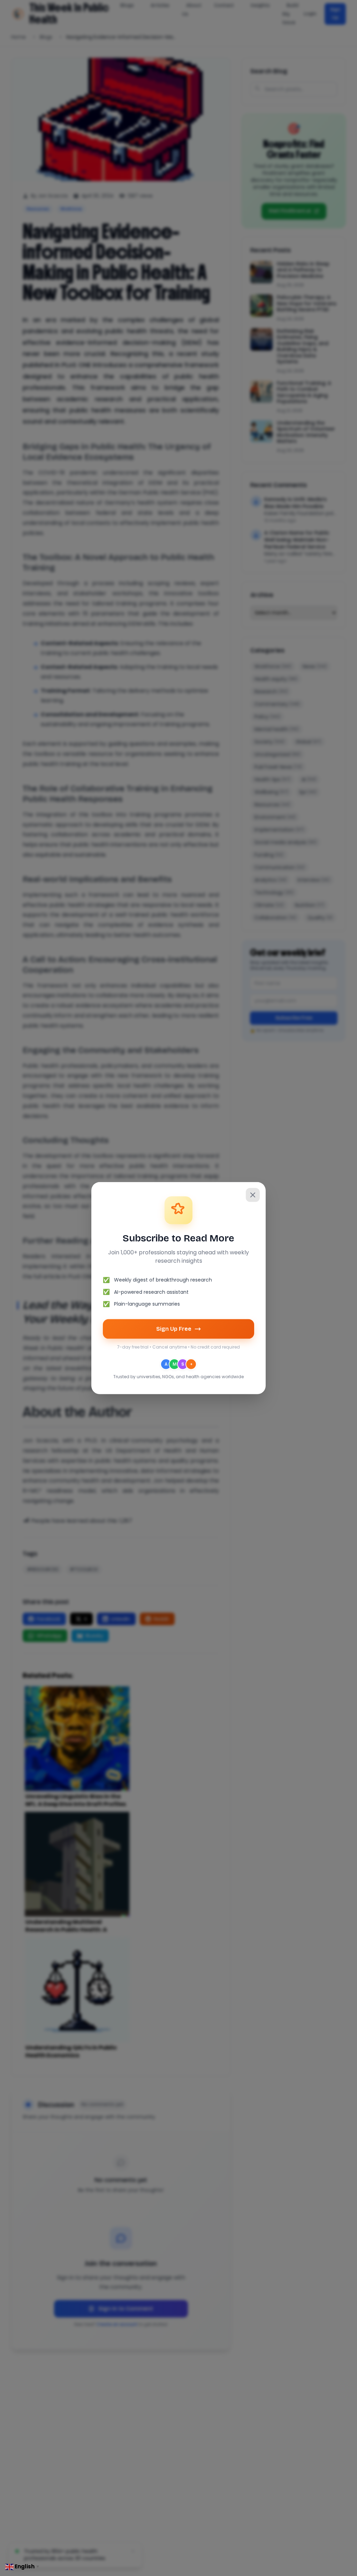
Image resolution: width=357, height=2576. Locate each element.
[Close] (253, 1195)
